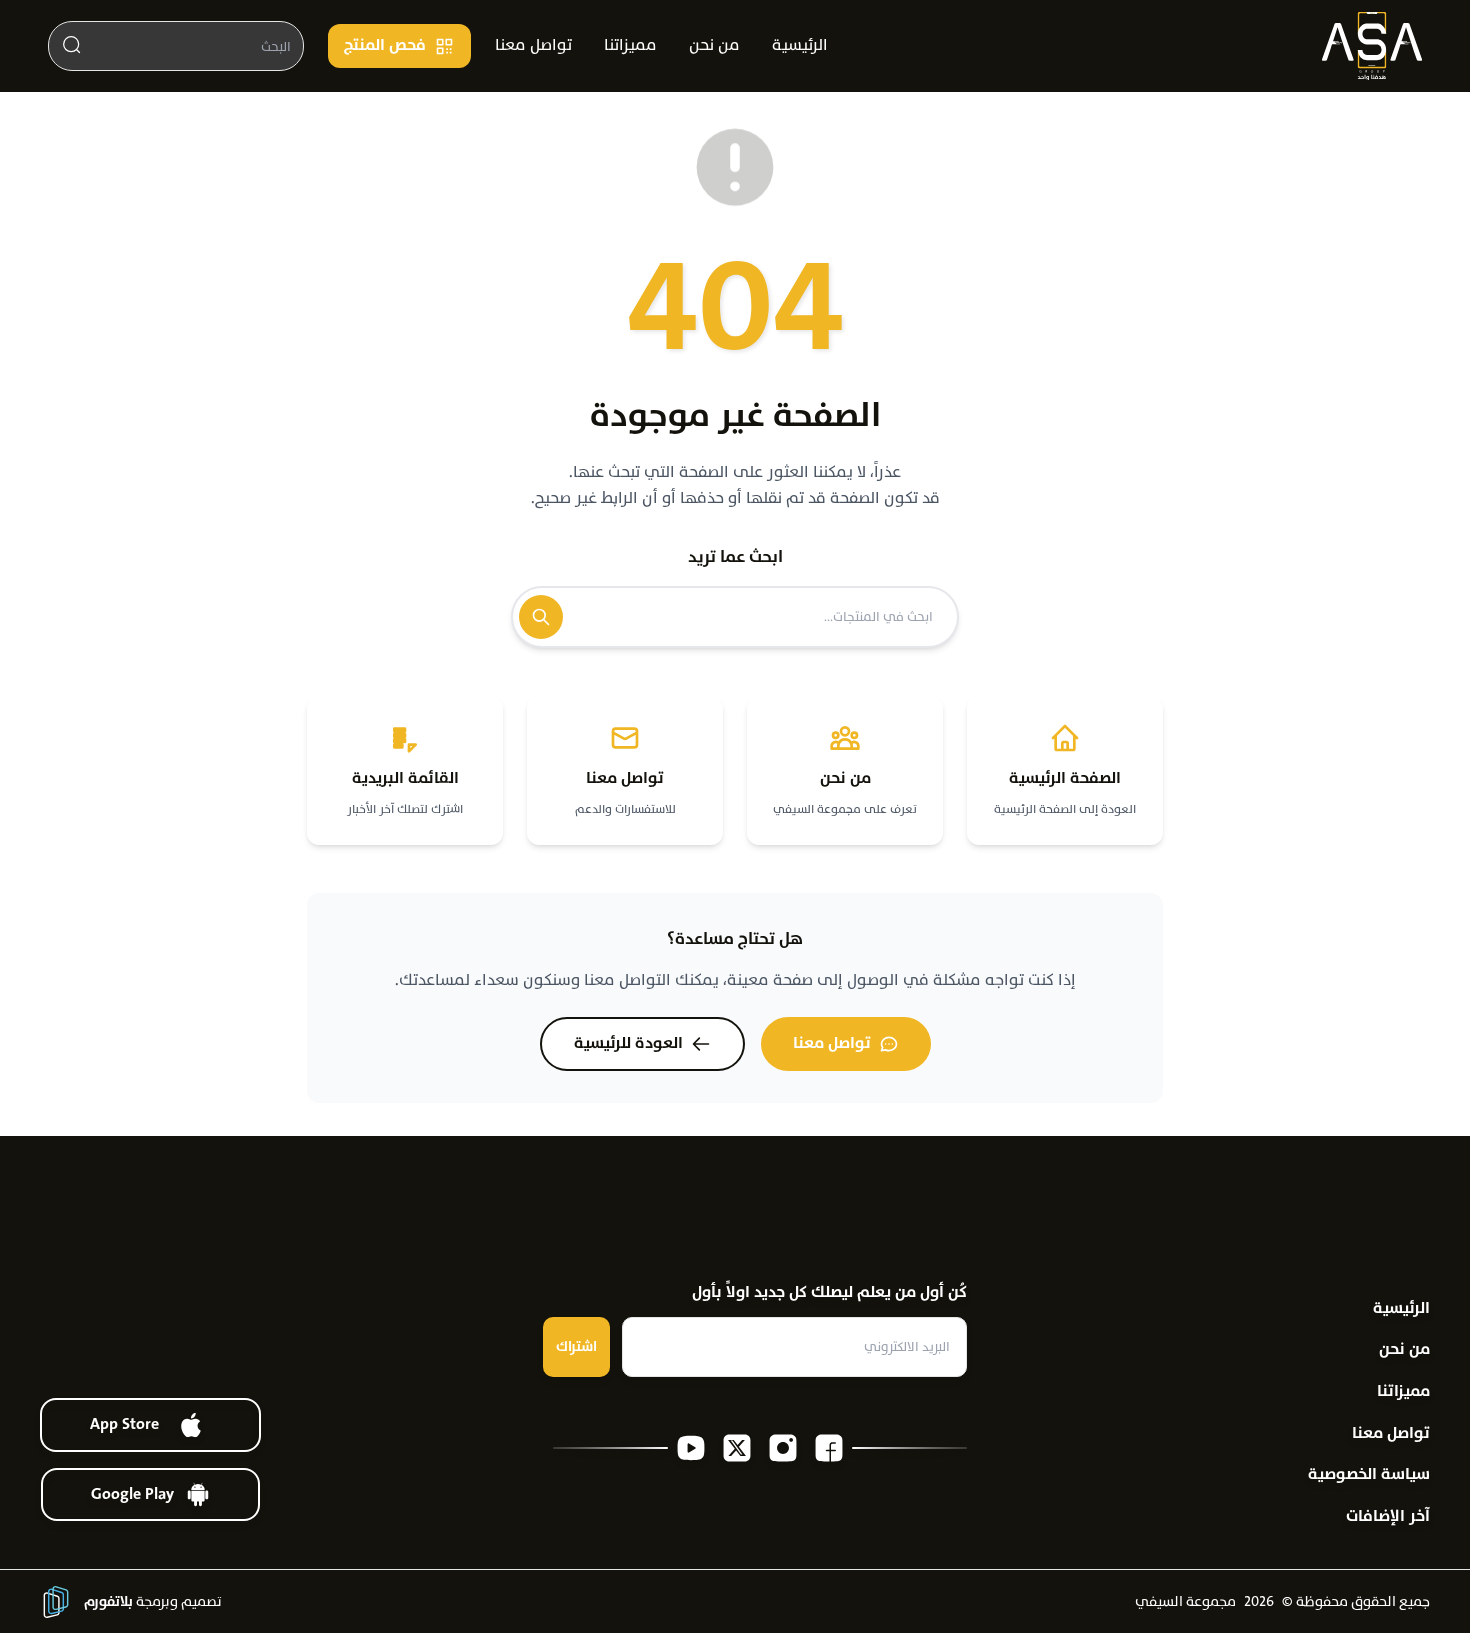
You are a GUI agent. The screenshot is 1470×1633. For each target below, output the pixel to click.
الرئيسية (800, 45)
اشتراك (576, 1346)
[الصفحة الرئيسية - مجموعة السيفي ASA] (1372, 46)
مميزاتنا (630, 45)
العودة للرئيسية (628, 1043)
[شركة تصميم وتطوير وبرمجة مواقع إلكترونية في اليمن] (56, 1602)
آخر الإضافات (1388, 1516)
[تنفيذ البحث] (72, 45)
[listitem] (829, 1448)
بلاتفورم (108, 1601)
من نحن (714, 45)
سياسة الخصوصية (1369, 1474)
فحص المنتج (385, 45)
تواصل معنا (533, 45)
